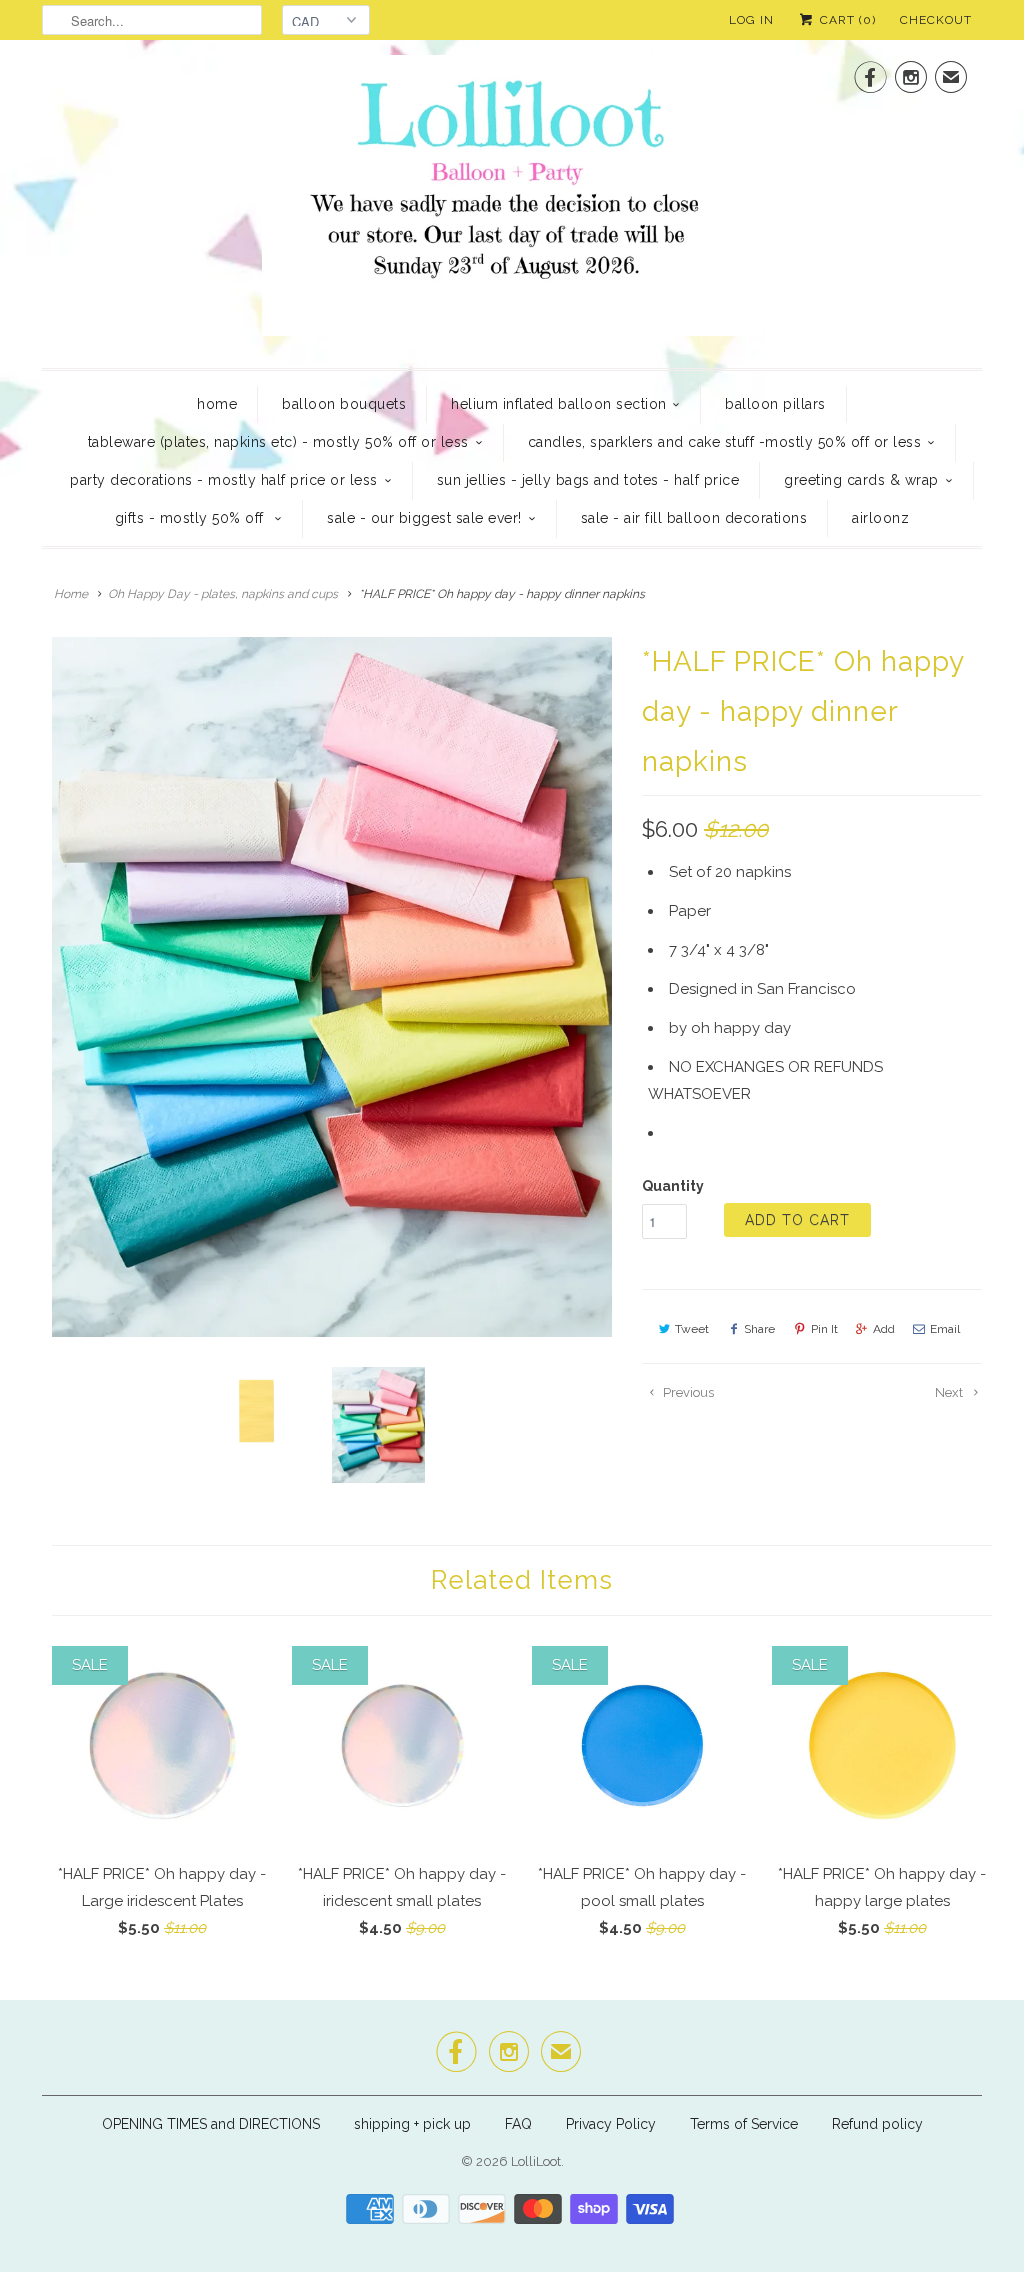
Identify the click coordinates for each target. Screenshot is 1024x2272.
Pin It (824, 1329)
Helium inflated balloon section (559, 404)
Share (759, 1329)
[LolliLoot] (512, 201)
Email (945, 1329)
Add (884, 1329)
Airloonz (880, 518)
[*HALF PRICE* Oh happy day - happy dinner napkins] (332, 987)
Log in (751, 20)
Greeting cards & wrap (861, 480)
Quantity (673, 1186)
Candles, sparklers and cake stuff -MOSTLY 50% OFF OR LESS (725, 442)
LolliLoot (536, 2161)
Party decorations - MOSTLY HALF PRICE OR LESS (224, 480)
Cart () (846, 20)
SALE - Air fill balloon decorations (694, 518)
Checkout (936, 20)
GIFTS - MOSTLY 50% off (192, 518)
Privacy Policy (611, 2124)
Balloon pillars (775, 404)
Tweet (692, 1329)
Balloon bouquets (344, 404)
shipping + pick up (414, 2124)
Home (217, 404)
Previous (687, 1392)
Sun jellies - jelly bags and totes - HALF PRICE (588, 480)
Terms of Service (744, 2124)
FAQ (518, 2124)
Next (950, 1392)
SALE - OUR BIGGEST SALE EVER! (424, 518)
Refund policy (877, 2124)
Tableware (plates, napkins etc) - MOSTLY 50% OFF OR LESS (278, 442)
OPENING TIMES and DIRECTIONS (211, 2124)
